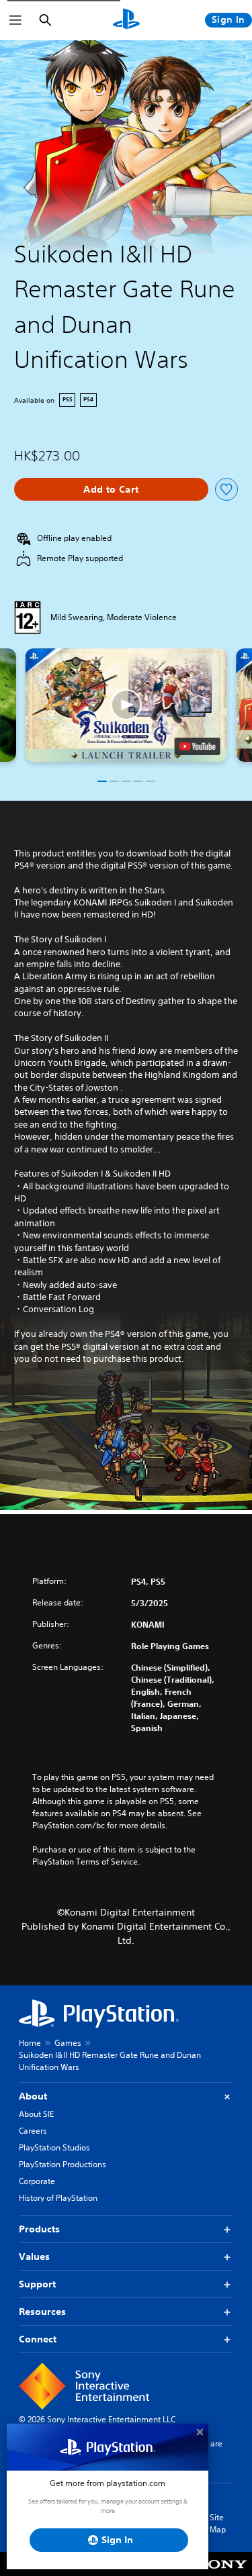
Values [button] (34, 2257)
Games (68, 2043)
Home (30, 2043)
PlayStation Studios (54, 2147)
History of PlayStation (58, 2198)
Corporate (37, 2181)
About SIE (36, 2114)
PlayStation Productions (62, 2164)
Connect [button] (38, 2339)
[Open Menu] (15, 20)
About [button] (33, 2096)
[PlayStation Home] (126, 20)
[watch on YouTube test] (197, 746)
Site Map (218, 2523)
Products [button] (39, 2229)
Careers (33, 2131)
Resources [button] (42, 2312)
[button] (126, 705)
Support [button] (37, 2284)
